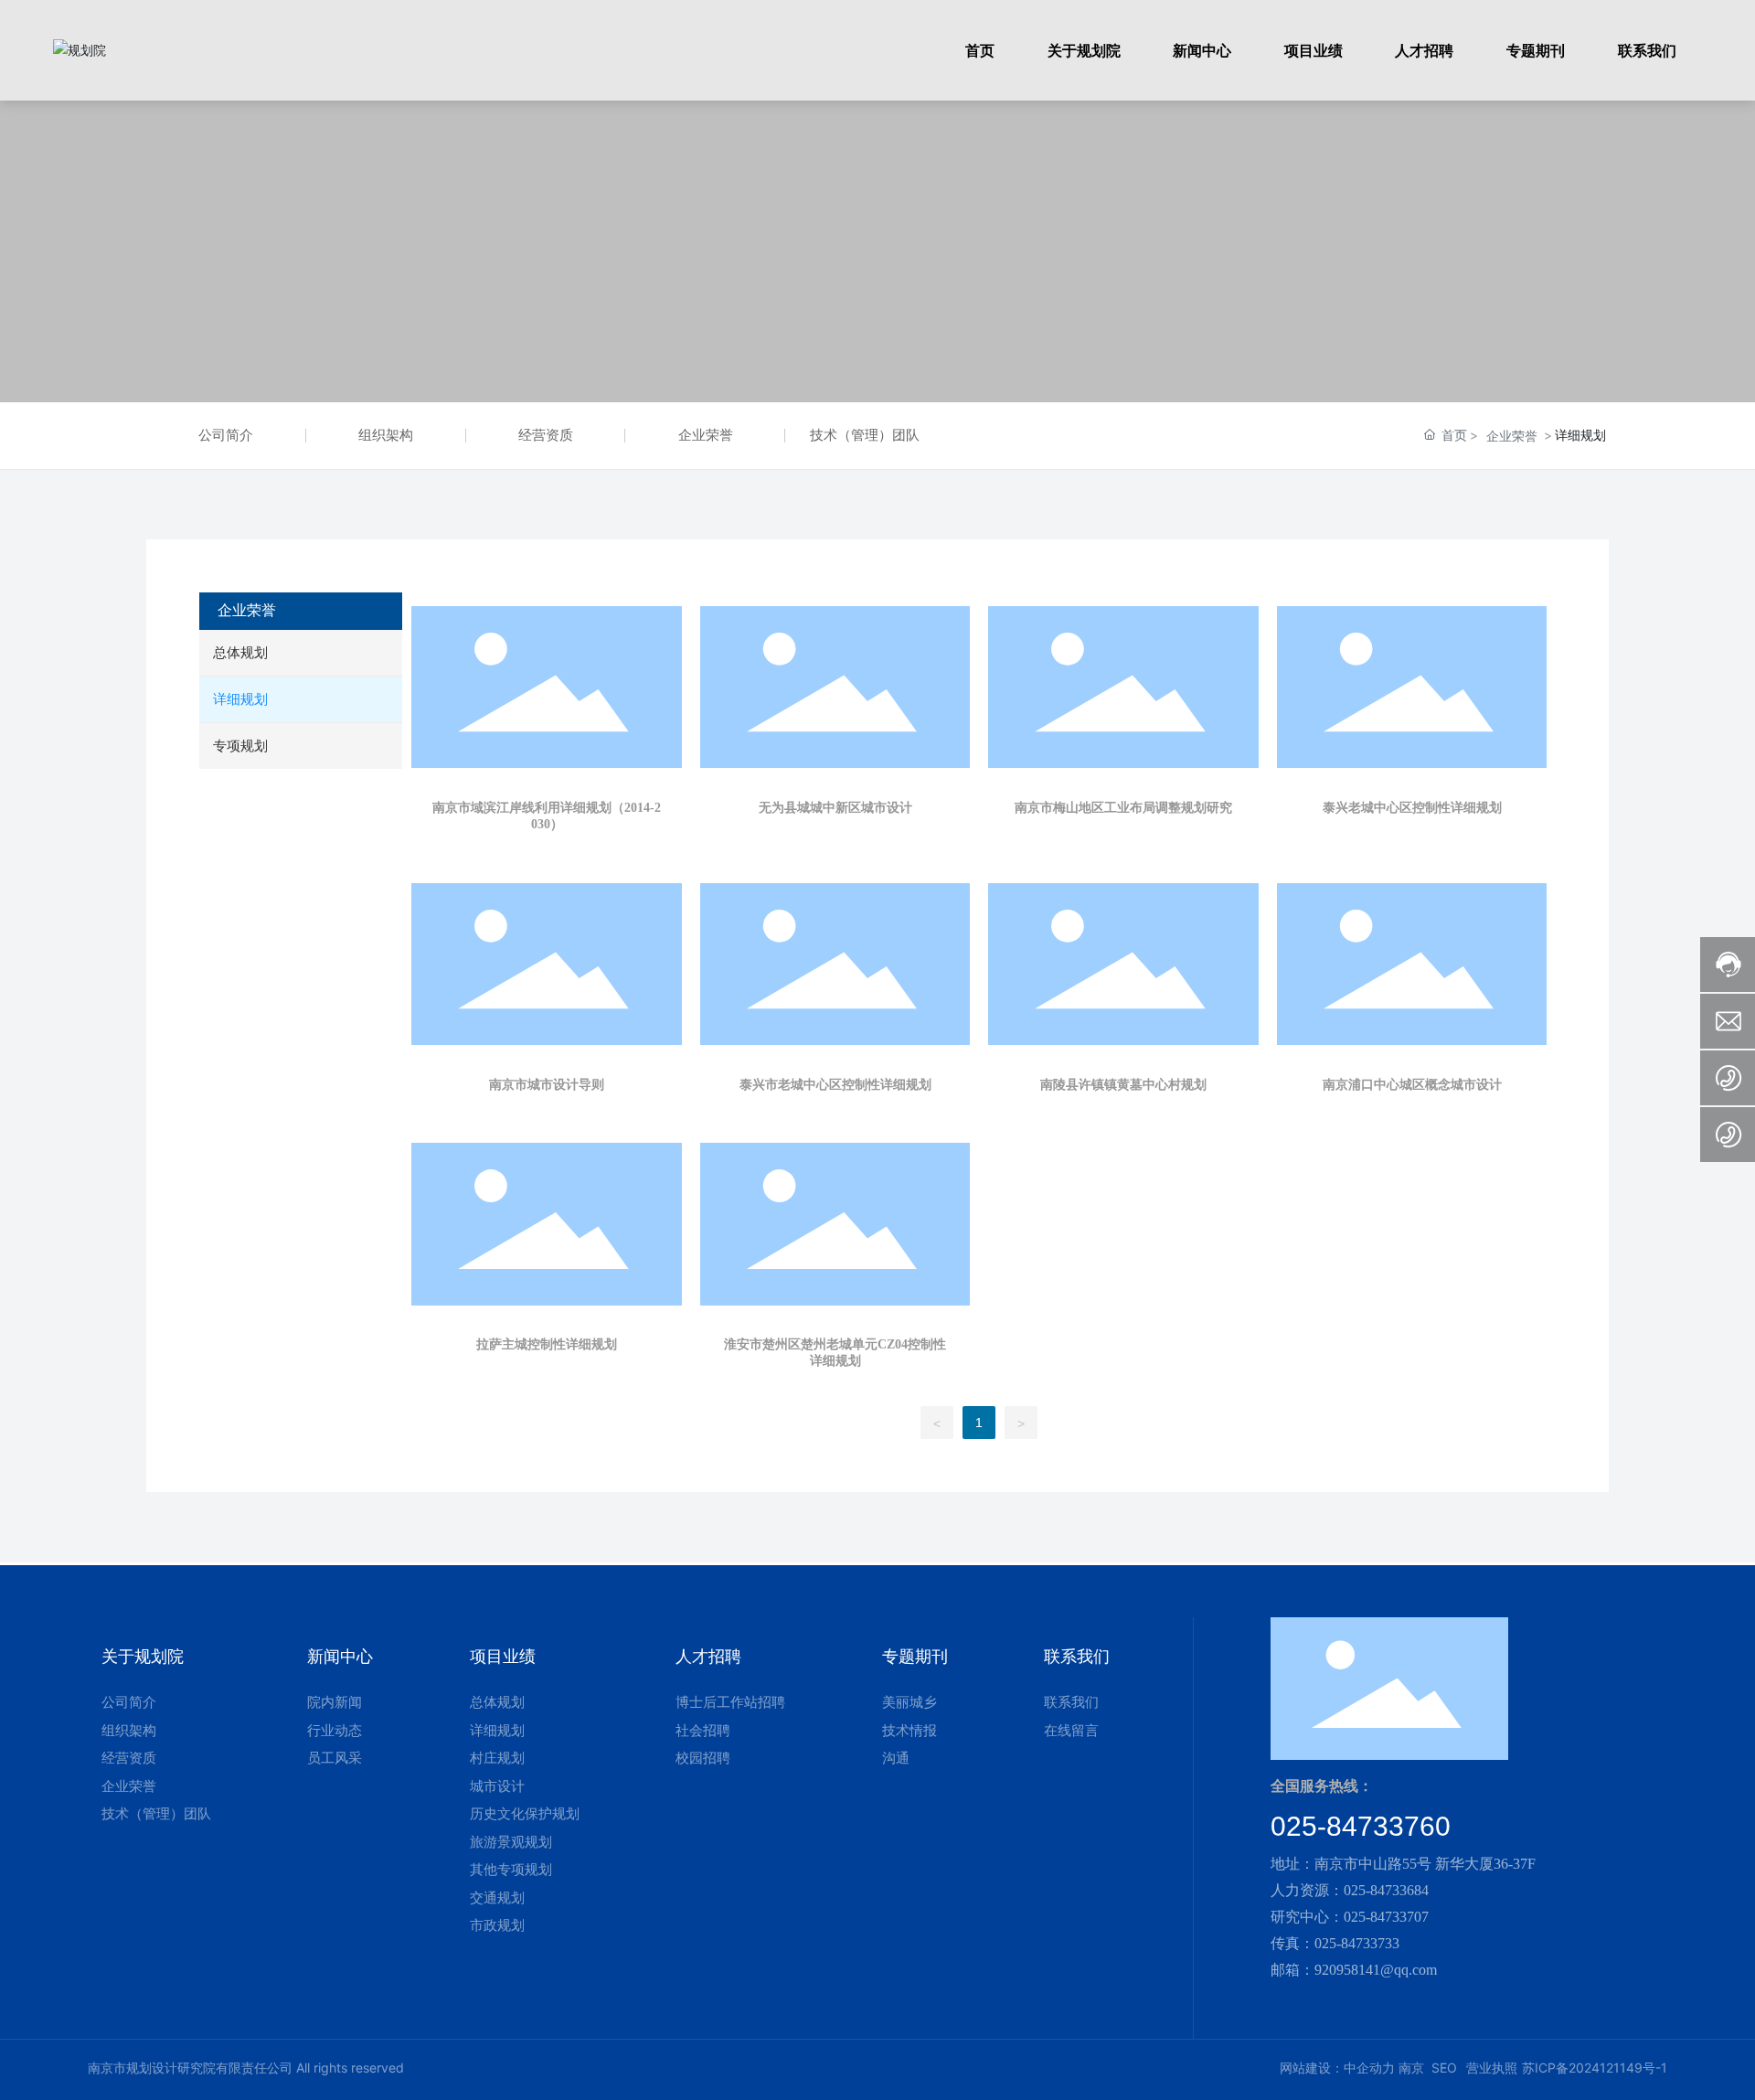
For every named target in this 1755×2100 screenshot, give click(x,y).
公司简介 (226, 435)
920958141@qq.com (1376, 1970)
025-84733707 (1386, 1917)
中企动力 (1369, 2068)
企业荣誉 (706, 435)
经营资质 (546, 435)
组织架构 (386, 435)
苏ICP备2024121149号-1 (1595, 2068)
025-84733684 (1386, 1890)
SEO (1444, 2068)
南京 (1411, 2068)
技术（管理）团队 (865, 435)
